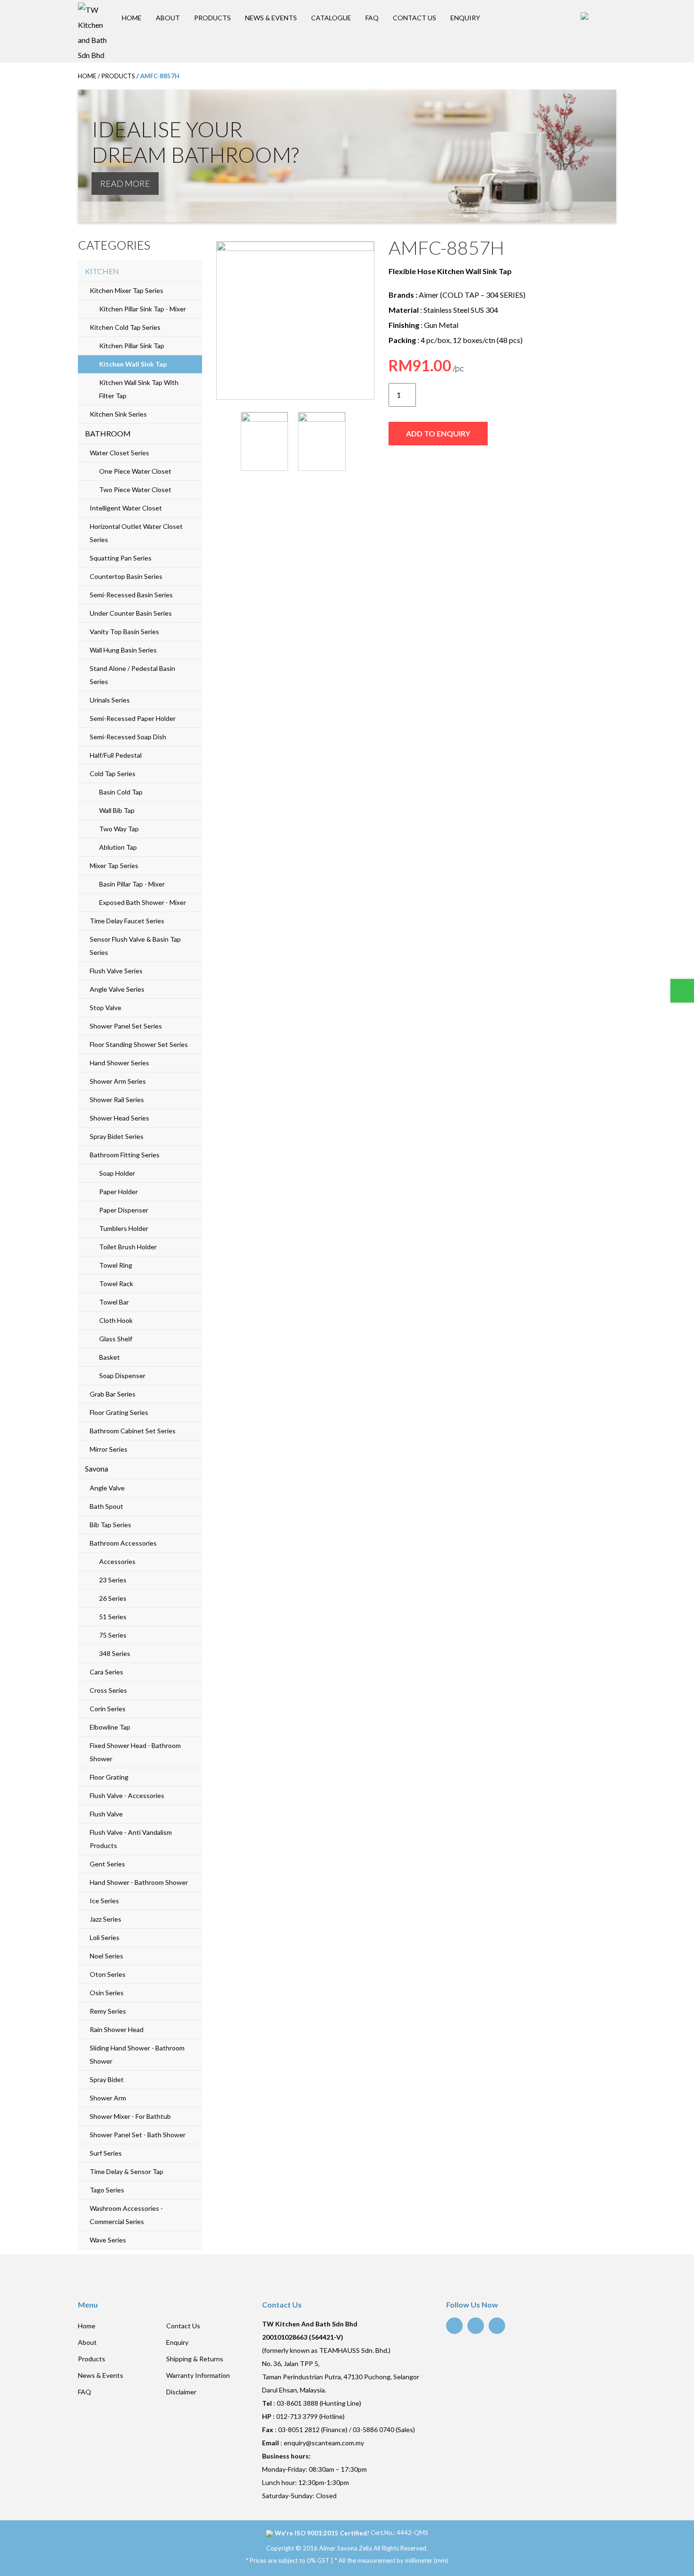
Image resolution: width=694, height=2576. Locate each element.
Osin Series (107, 1993)
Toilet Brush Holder (128, 1247)
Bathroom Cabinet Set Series (133, 1431)
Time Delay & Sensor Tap (127, 2171)
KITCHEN (102, 271)
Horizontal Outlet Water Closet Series (136, 533)
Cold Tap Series (113, 774)
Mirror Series (109, 1449)
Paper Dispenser (124, 1210)
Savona (97, 1468)
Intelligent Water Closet (126, 508)
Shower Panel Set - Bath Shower (138, 2135)
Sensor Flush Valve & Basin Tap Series (135, 946)
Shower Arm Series (118, 1081)
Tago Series (107, 2190)
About (168, 18)
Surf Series (106, 2153)
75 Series (113, 1635)
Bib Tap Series (110, 1525)
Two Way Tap (119, 829)
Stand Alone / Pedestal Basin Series (132, 675)
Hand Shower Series (119, 1063)
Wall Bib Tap (117, 810)
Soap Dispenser (122, 1376)
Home (132, 18)
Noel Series (106, 1956)
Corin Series (108, 1709)
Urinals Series (110, 700)
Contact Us (415, 18)
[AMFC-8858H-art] (322, 441)
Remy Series (108, 2011)
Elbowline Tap (110, 1727)
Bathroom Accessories (123, 1543)
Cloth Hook (116, 1320)
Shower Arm (108, 2098)
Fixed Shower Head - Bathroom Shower (135, 1752)
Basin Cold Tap (121, 792)
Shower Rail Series (117, 1100)
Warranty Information (198, 2375)
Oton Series (108, 1974)
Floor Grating (109, 1777)
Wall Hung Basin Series (123, 650)
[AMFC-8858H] (296, 320)
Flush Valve (106, 1814)
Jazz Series (106, 1919)
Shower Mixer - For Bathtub (130, 2116)
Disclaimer (181, 2392)
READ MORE (125, 184)
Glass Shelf (116, 1339)
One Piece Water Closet (135, 471)
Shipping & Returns (195, 2359)
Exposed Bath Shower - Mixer (143, 902)
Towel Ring (116, 1265)
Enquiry (465, 18)
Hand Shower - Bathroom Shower (139, 1882)
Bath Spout (106, 1506)
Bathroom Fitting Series (125, 1155)
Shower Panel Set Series (126, 1026)
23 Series (113, 1580)
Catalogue (331, 18)
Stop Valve (106, 1008)
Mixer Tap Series (114, 866)
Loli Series (105, 1937)
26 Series (113, 1598)
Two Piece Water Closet (135, 489)
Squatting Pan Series (121, 558)
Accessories (117, 1561)
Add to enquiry (438, 433)
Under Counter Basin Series (131, 613)
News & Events (271, 18)
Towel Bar (114, 1302)
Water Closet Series (119, 453)
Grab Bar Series (113, 1394)
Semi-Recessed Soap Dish (128, 737)
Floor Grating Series (119, 1412)
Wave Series (108, 2240)
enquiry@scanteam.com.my (324, 2443)
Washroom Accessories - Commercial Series (126, 2215)
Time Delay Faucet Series (127, 921)
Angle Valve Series (117, 989)
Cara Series (106, 1672)
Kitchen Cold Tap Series (125, 327)
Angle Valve (107, 1488)
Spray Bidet (107, 2079)
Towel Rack (116, 1284)
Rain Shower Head (117, 2029)
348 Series (115, 1653)
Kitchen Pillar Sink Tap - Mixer (143, 309)
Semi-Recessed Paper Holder (133, 718)
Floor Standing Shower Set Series (139, 1044)
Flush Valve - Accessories (127, 1795)
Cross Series (108, 1690)
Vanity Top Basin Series (124, 631)
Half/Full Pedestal (116, 755)
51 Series (113, 1617)
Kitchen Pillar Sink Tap (132, 346)
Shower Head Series (119, 1118)
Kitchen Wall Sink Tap (133, 364)
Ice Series (104, 1901)
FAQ (372, 18)
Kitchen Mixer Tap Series (127, 290)
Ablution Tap (118, 847)
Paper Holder (118, 1192)
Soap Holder (117, 1173)
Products (212, 18)
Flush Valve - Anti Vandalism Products (131, 1839)
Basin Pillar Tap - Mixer (132, 884)
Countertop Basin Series (126, 576)
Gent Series (107, 1864)
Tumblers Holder (124, 1228)
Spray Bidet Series (117, 1136)
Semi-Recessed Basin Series (131, 595)
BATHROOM (108, 433)
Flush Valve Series (116, 971)
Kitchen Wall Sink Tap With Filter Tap (139, 389)
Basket (110, 1357)
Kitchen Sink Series (118, 414)
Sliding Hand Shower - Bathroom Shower (137, 2054)
